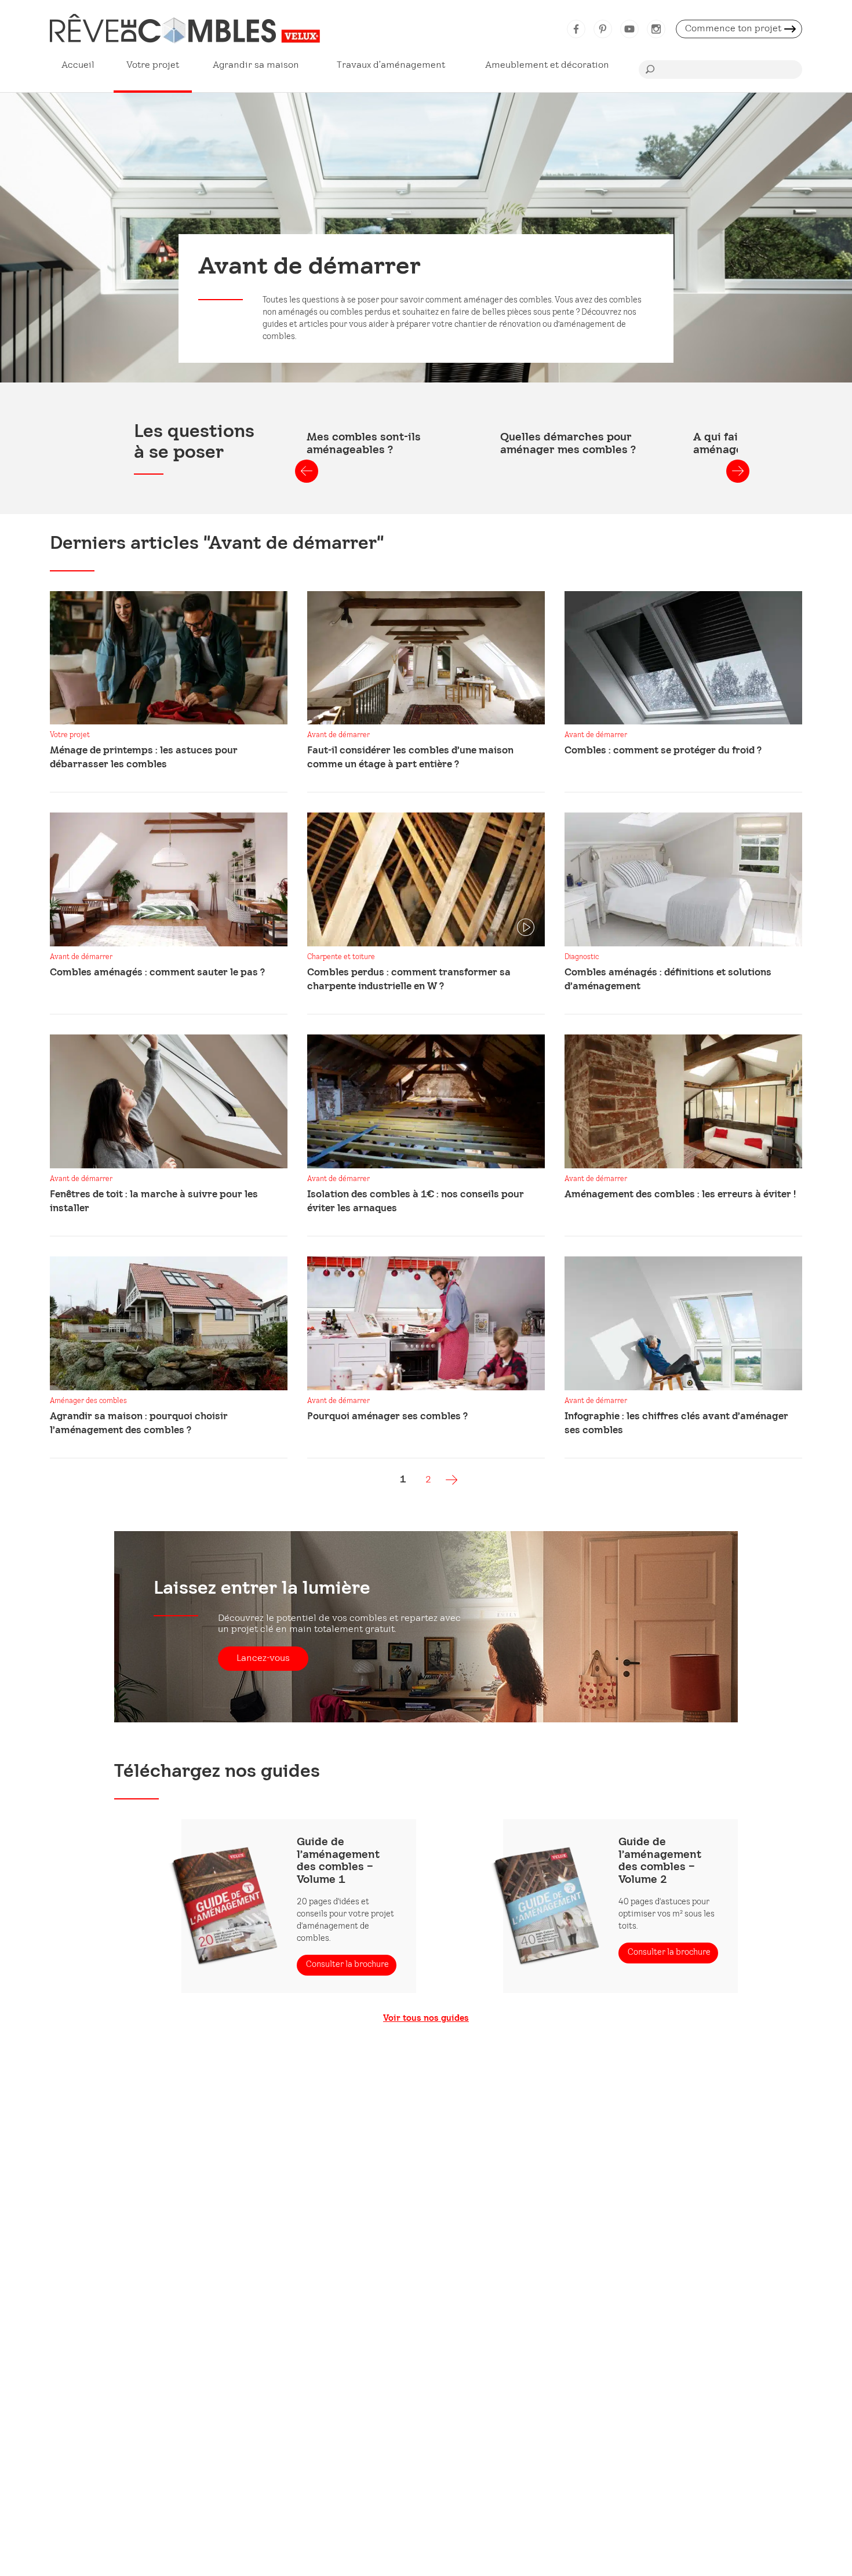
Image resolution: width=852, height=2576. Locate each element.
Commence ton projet (733, 29)
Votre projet (153, 65)
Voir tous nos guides (426, 2019)
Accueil (78, 65)
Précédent (307, 471)
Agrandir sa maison (256, 65)
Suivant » (452, 1480)
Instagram (656, 29)
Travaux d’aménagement (391, 65)
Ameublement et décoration (547, 65)
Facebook (576, 29)
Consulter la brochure (347, 1965)
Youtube (629, 29)
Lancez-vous (263, 1658)
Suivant (738, 471)
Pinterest (603, 29)
